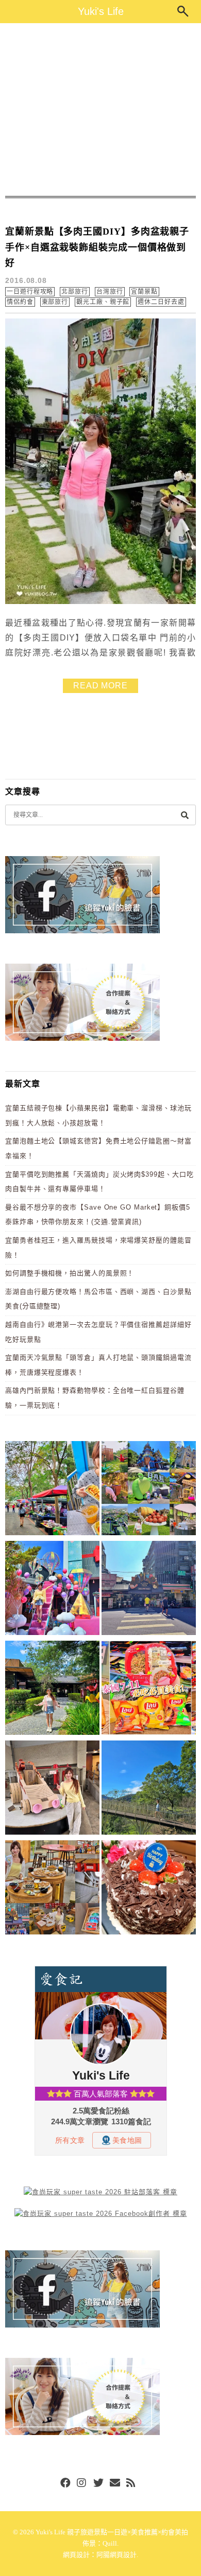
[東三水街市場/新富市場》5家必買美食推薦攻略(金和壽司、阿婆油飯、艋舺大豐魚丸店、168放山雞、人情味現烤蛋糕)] (149, 1590)
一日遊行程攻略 (30, 292)
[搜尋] (185, 815)
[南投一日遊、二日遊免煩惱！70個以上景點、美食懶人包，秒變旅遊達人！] (149, 1490)
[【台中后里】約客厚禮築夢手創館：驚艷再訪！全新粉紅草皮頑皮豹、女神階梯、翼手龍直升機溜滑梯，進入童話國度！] (52, 1590)
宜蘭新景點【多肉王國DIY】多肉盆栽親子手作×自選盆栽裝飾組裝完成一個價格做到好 (97, 247)
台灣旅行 (110, 292)
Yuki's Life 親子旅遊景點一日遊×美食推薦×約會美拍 (112, 2532)
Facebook (65, 2483)
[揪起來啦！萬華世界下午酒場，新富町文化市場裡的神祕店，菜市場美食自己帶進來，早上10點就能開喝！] (52, 1889)
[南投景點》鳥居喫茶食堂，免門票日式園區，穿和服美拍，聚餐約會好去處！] (52, 1690)
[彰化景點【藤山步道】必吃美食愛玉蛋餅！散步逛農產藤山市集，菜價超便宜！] (52, 1490)
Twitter (98, 2483)
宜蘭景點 (144, 292)
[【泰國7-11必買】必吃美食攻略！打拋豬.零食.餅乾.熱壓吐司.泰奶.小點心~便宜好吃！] (149, 1690)
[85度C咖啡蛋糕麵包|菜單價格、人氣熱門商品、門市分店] (149, 1889)
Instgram (82, 2483)
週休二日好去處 (161, 302)
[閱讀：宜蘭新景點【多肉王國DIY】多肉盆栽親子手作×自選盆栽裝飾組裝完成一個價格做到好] (100, 602)
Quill (110, 2543)
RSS (131, 2483)
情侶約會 (20, 302)
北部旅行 (75, 292)
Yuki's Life (101, 11)
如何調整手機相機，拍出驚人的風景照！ (70, 1273)
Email (115, 2483)
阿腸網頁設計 (116, 2555)
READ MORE (100, 686)
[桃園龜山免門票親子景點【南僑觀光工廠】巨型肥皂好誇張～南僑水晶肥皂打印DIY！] (52, 1789)
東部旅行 (55, 302)
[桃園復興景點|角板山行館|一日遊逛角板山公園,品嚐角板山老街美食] (149, 1789)
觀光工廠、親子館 (103, 302)
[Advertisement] (100, 110)
